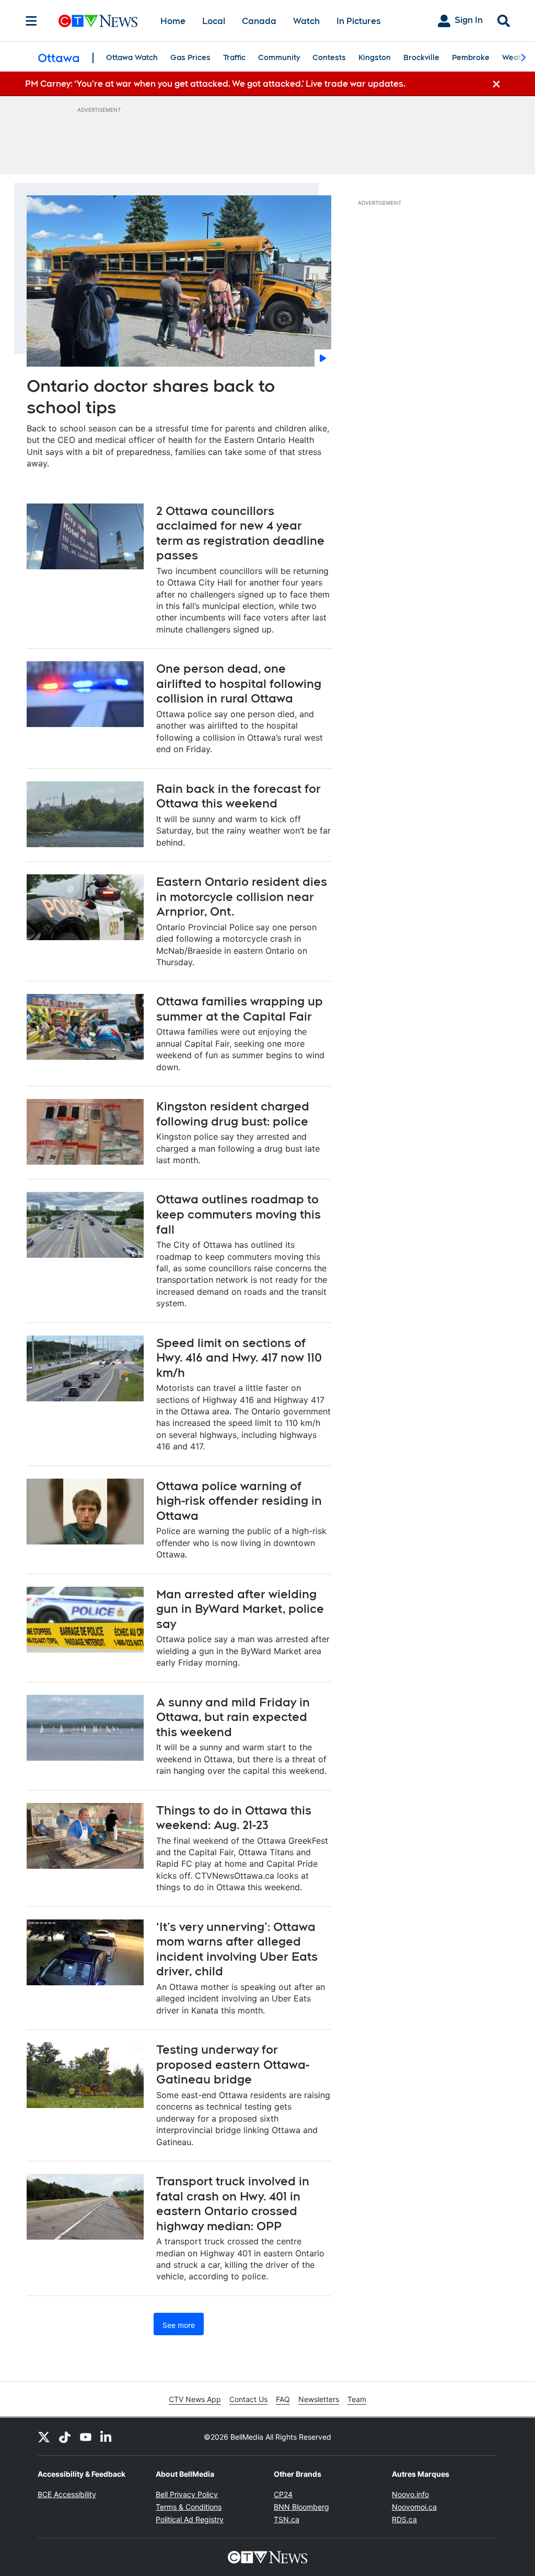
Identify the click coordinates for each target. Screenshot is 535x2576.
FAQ (283, 2399)
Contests (329, 57)
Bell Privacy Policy (187, 2494)
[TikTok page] (65, 2437)
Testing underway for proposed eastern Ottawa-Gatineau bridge (233, 2064)
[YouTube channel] (86, 2437)
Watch (306, 21)
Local (214, 21)
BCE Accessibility (67, 2494)
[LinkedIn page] (107, 2437)
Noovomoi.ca (414, 2507)
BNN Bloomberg (301, 2507)
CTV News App (195, 2399)
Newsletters (319, 2399)
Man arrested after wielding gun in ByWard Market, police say (240, 1609)
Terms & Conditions (189, 2507)
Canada (259, 21)
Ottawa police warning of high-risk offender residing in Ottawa (239, 1501)
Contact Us (248, 2399)
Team (357, 2399)
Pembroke (471, 57)
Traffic (234, 57)
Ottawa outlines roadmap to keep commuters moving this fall (239, 1214)
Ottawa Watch (132, 57)
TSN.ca (287, 2519)
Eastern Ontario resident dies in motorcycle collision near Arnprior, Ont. (242, 897)
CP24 (283, 2494)
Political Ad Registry (190, 2519)
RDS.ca (404, 2519)
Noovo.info (410, 2494)
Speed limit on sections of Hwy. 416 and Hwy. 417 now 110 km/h (239, 1358)
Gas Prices (190, 57)
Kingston (375, 57)
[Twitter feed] (44, 2437)
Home (173, 21)
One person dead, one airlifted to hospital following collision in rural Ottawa (239, 683)
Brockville (421, 57)
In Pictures (359, 21)
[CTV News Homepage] (98, 21)
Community (279, 57)
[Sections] (31, 21)
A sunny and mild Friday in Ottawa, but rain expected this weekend (233, 1717)
